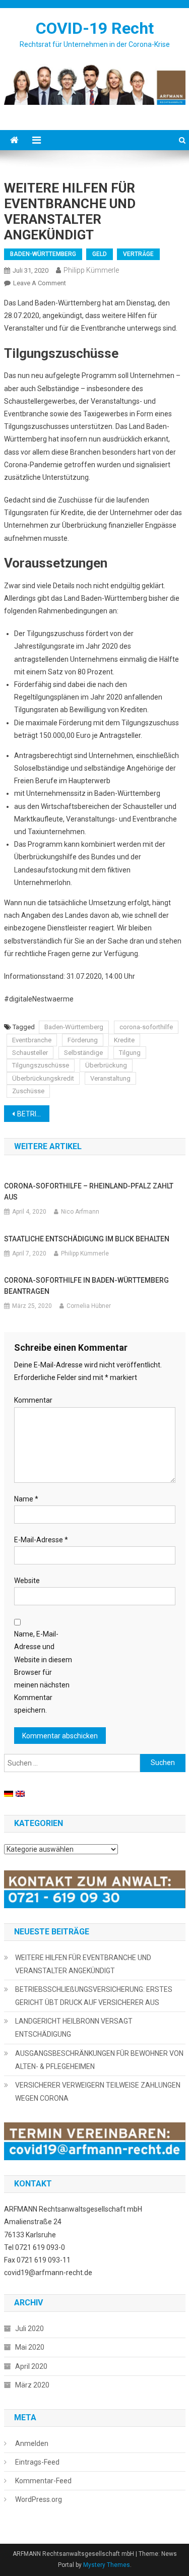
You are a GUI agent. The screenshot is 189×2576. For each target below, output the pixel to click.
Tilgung (130, 1053)
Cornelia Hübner (89, 1306)
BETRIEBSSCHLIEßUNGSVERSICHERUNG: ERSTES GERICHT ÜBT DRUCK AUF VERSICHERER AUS (33, 1114)
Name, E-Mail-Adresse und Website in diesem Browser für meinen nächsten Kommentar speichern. (43, 1672)
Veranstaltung (110, 1078)
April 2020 (31, 2366)
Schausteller (30, 1053)
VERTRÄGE (138, 254)
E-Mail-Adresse (41, 1540)
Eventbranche (32, 1040)
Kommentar (33, 1400)
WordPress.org (39, 2499)
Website (27, 1581)
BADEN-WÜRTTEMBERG (43, 254)
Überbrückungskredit (43, 1078)
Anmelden (32, 2443)
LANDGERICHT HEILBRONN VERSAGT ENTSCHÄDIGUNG (74, 2028)
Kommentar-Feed (43, 2481)
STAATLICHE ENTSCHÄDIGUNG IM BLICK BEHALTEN (87, 1239)
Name (26, 1499)
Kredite (124, 1040)
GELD (100, 254)
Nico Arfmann (80, 1212)
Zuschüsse (28, 1091)
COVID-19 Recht (95, 28)
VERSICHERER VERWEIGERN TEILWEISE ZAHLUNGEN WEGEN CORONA (98, 2092)
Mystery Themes (107, 2565)
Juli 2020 (29, 2329)
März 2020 (32, 2385)
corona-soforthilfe (146, 1027)
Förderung (83, 1040)
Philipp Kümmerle (91, 270)
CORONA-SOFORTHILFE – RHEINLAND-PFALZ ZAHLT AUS (89, 1191)
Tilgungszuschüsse (41, 1065)
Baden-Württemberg (74, 1027)
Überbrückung (106, 1065)
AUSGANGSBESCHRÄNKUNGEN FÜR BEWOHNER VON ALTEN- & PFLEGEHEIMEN (99, 2060)
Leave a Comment (40, 283)
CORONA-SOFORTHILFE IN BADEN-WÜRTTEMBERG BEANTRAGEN (86, 1286)
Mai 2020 (30, 2347)
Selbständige (83, 1053)
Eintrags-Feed (37, 2462)
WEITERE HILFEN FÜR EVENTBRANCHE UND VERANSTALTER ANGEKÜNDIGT (83, 1964)
